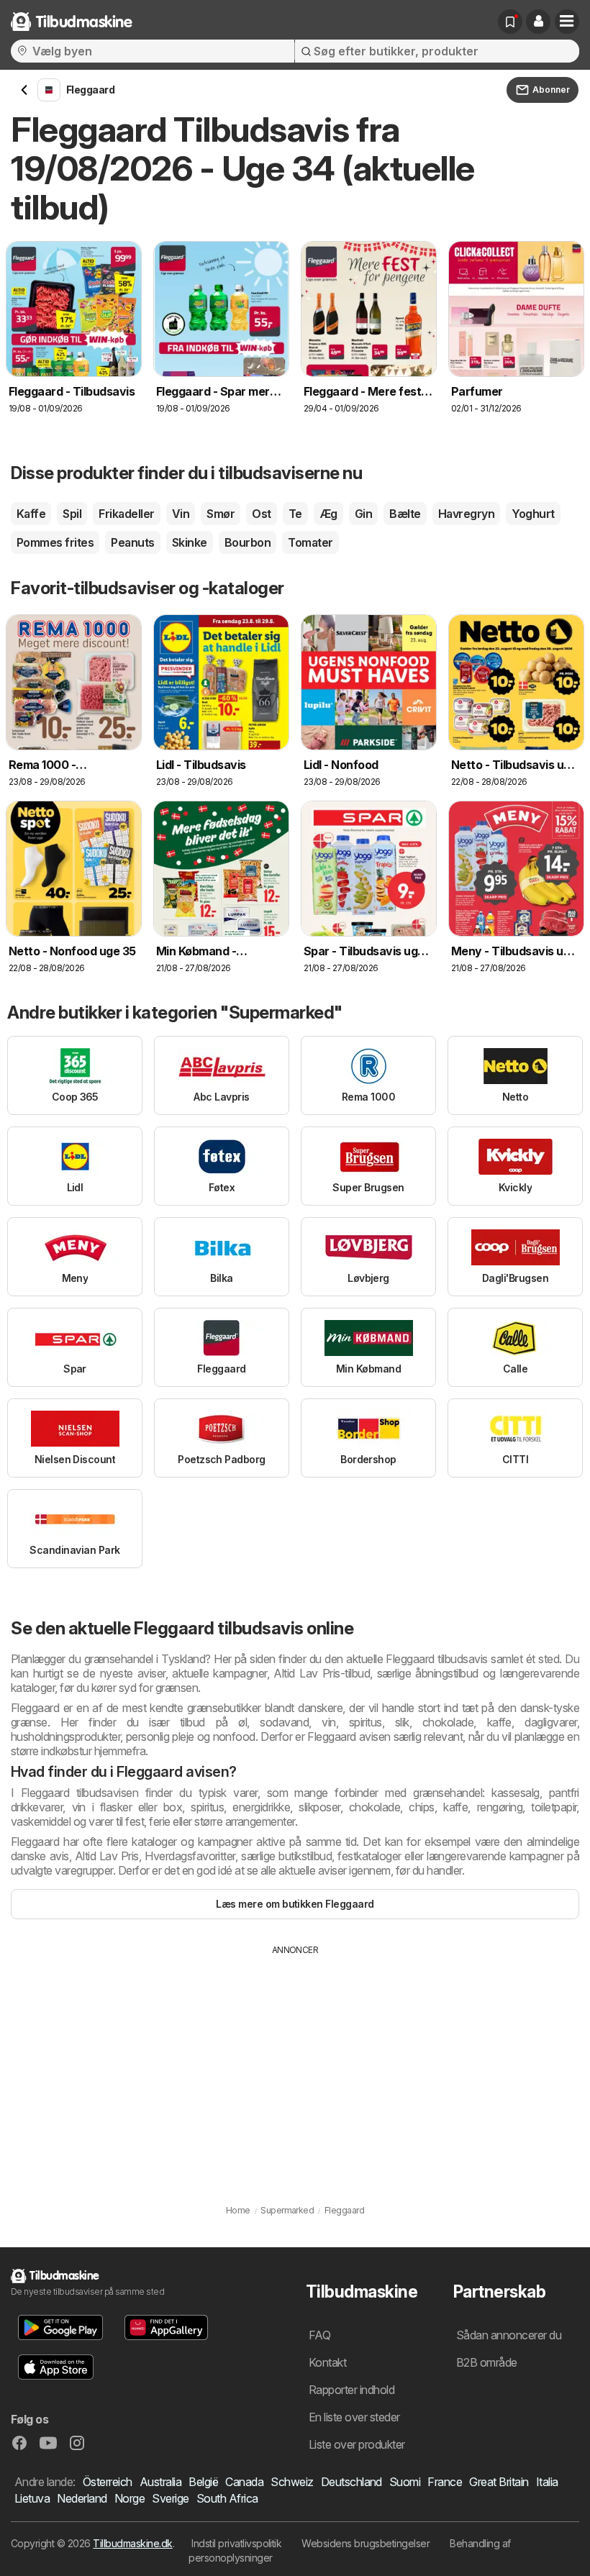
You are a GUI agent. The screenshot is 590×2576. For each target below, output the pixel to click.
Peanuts (132, 542)
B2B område (487, 2362)
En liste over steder (354, 2417)
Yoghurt (533, 514)
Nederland (82, 2498)
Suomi (405, 2482)
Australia (160, 2482)
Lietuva (32, 2498)
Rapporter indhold (351, 2390)
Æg (328, 514)
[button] (538, 22)
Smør (221, 514)
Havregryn (466, 514)
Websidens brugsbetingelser (366, 2543)
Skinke (190, 542)
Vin (181, 514)
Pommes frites (55, 542)
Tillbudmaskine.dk (132, 2543)
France (445, 2482)
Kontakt (327, 2362)
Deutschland (351, 2482)
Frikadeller (126, 514)
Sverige (170, 2498)
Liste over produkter (357, 2444)
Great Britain (499, 2482)
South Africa (227, 2498)
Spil (72, 514)
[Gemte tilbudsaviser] (510, 22)
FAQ (319, 2335)
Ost (261, 514)
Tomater (310, 542)
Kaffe (31, 514)
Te (295, 514)
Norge (130, 2498)
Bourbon (248, 542)
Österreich (108, 2482)
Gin (363, 514)
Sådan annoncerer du (509, 2335)
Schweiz (292, 2482)
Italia (547, 2482)
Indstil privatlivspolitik (236, 2543)
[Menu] (567, 22)
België (203, 2482)
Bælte (405, 514)
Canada (244, 2482)
